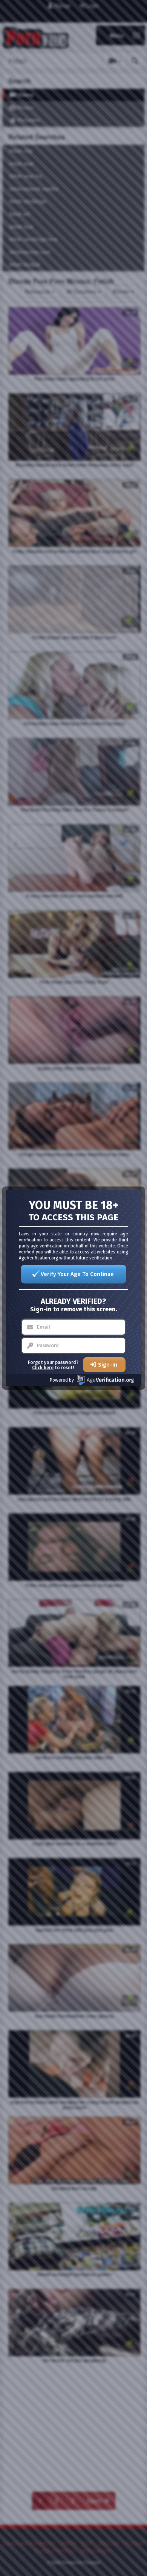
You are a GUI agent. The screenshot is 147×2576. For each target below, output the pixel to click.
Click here (43, 1368)
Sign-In (108, 1365)
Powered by (62, 1380)
